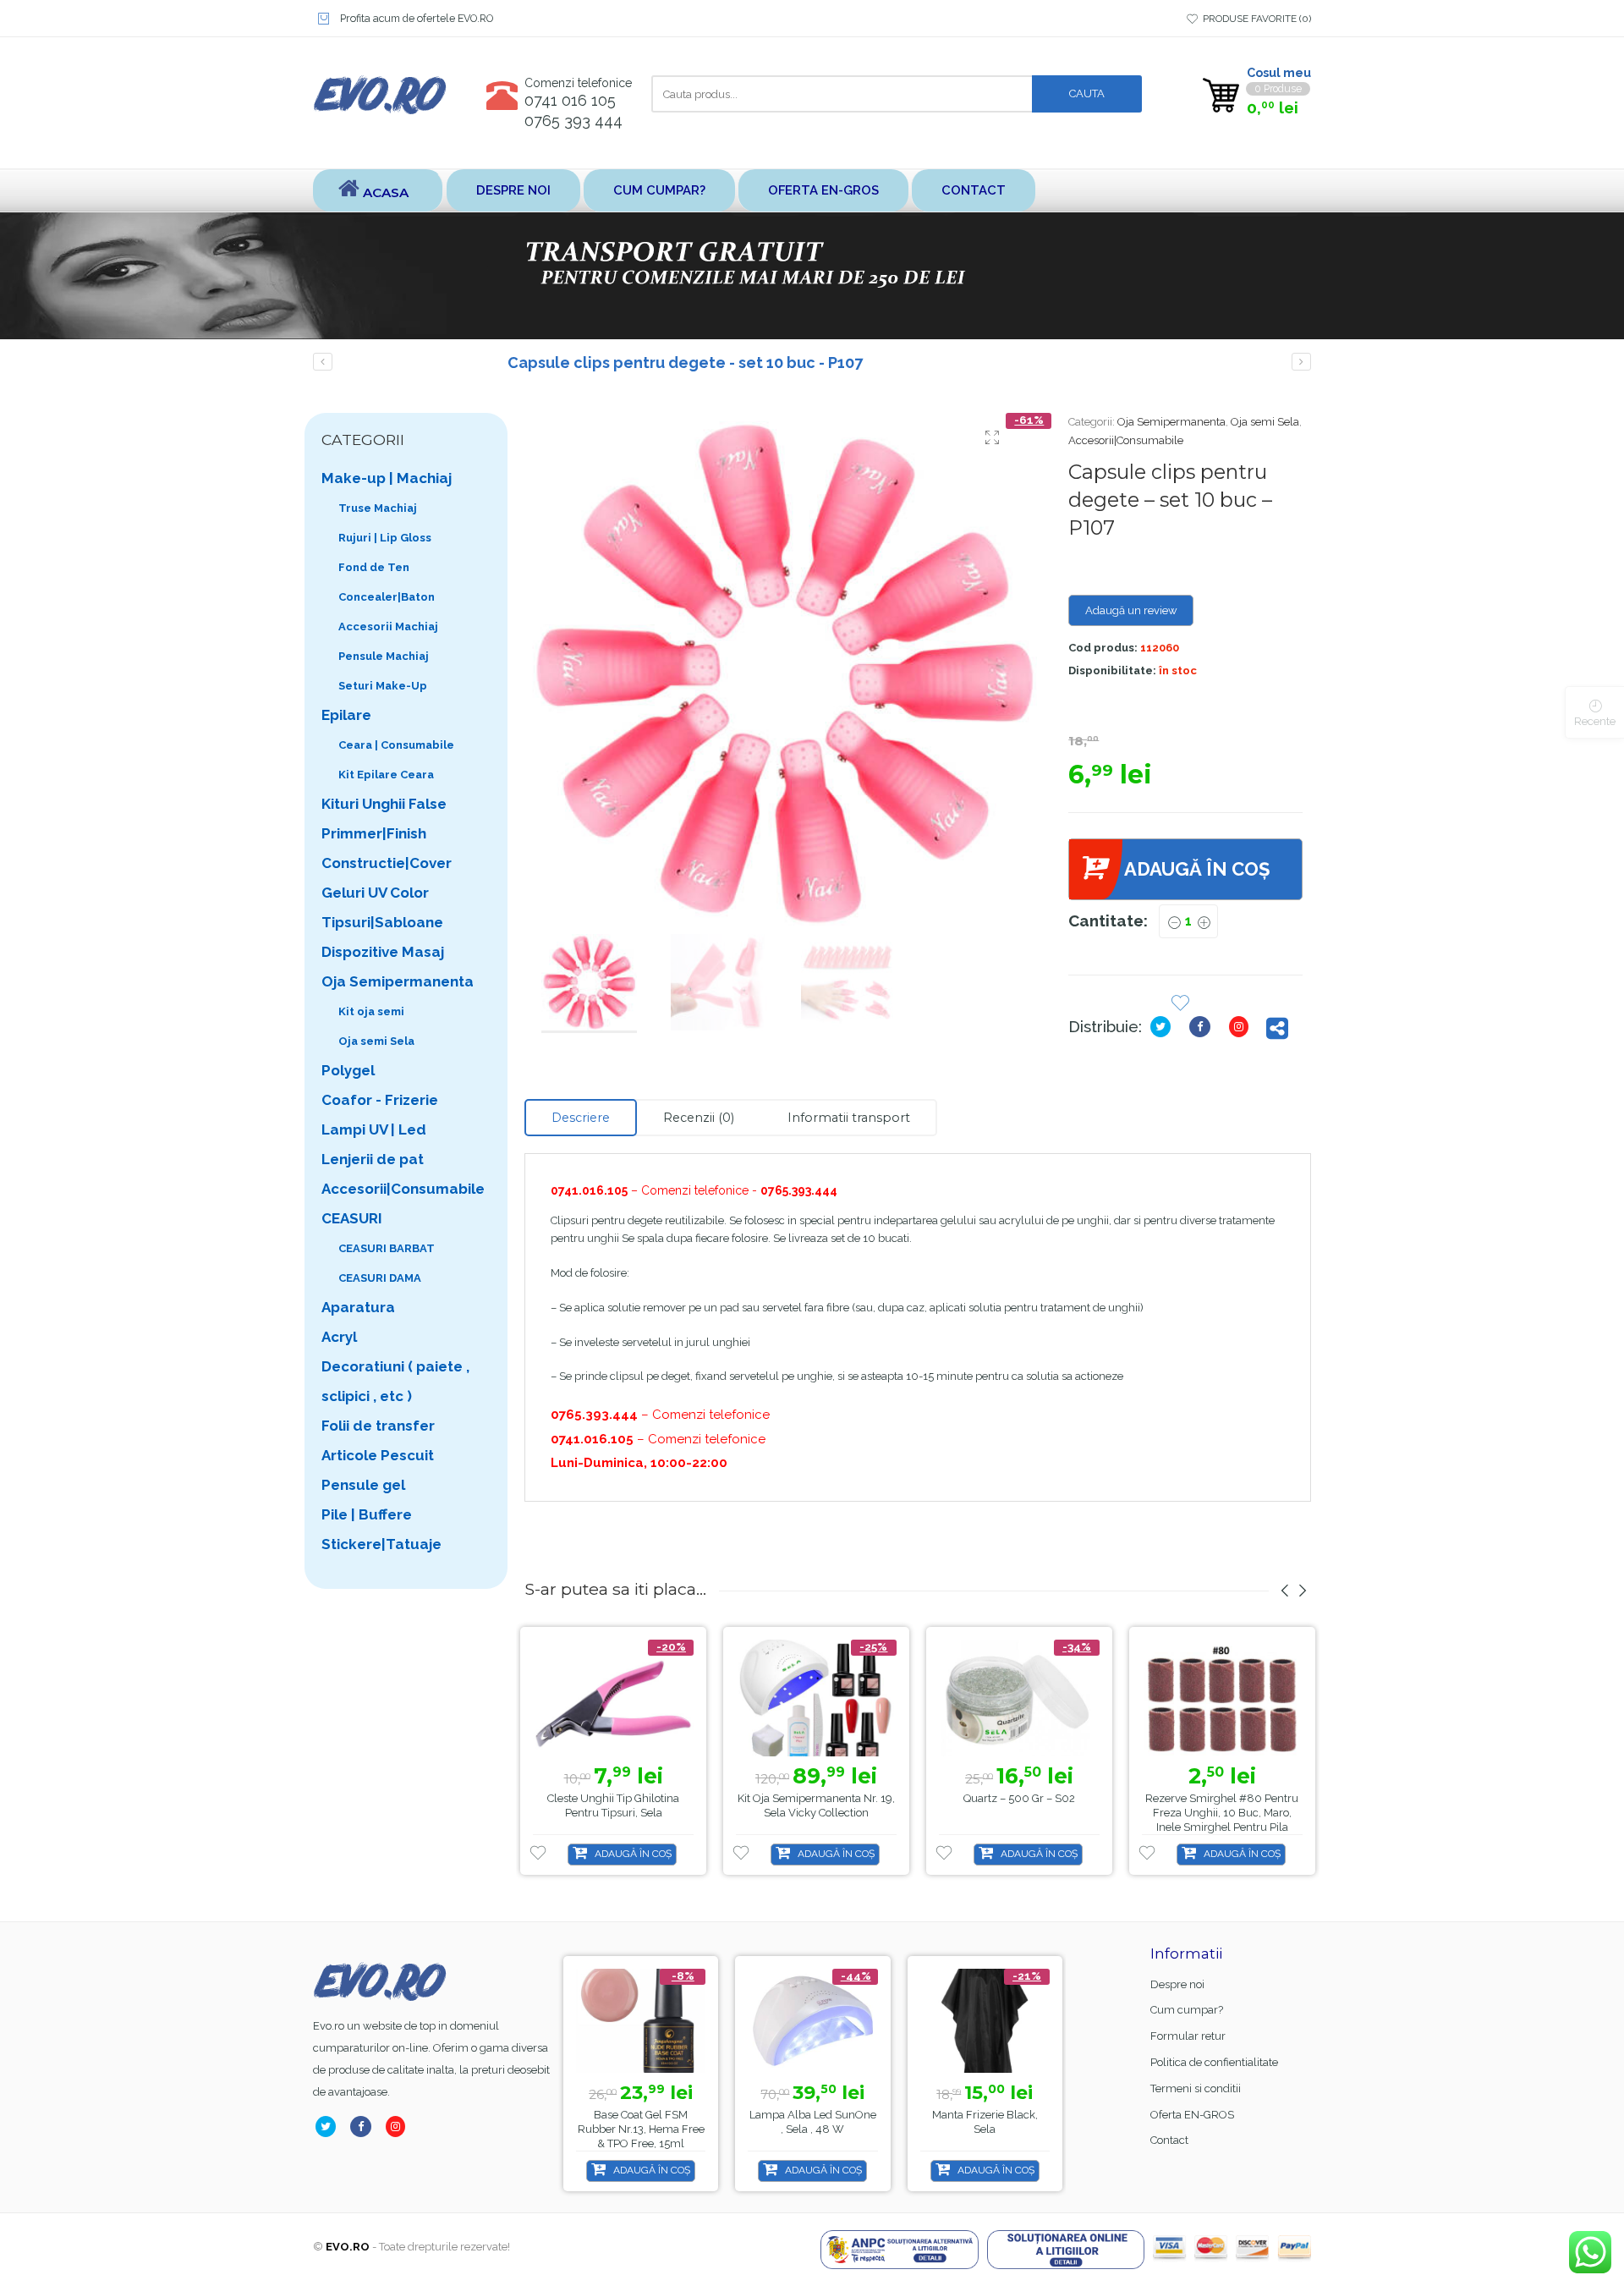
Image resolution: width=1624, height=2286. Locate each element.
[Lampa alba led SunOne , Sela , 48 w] (812, 2021)
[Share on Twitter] (1164, 1027)
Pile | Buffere (367, 1514)
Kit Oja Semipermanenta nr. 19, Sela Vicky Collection (816, 1805)
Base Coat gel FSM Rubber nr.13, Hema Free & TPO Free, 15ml (641, 2129)
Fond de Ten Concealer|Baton (387, 582)
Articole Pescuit (378, 1455)
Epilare (346, 715)
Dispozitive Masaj (383, 952)
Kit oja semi (371, 1011)
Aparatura (358, 1307)
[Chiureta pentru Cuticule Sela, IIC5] (1301, 362)
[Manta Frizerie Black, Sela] (985, 2021)
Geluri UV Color (375, 893)
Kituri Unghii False (384, 804)
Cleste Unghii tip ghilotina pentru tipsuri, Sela (613, 1805)
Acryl (339, 1337)
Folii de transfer (378, 1426)
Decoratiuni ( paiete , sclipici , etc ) (395, 1381)
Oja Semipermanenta (1171, 422)
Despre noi (513, 190)
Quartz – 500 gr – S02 (1019, 1798)
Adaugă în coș (1197, 869)
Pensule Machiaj (384, 656)
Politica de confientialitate (1214, 2062)
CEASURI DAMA (380, 1278)
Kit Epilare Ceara (386, 775)
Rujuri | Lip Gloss (385, 538)
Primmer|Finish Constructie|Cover (387, 848)
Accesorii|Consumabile (1126, 440)
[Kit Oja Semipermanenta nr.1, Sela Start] (323, 362)
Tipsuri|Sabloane (382, 922)
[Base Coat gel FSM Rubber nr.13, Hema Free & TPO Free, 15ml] (641, 2021)
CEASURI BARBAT (387, 1248)
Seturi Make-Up (383, 686)
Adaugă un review (1131, 610)
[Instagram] (1242, 1027)
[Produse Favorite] (1180, 1005)
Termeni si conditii (1196, 2088)
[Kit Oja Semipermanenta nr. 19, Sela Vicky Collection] (816, 1698)
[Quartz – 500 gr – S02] (1019, 1698)
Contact (974, 190)
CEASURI (352, 1218)
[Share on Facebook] (1203, 1027)
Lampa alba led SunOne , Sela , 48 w (813, 2122)
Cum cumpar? (659, 190)
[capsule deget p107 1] (784, 672)
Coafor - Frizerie (380, 1100)
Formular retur (1188, 2036)
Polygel (348, 1070)
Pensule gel (363, 1485)
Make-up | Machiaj (387, 478)
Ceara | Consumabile (396, 745)
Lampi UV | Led (374, 1129)
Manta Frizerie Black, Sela (985, 2122)
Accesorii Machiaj (388, 626)
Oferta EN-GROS (823, 190)
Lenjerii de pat (373, 1159)
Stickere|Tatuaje (381, 1544)
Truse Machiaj (378, 508)
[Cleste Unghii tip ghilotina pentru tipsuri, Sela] (613, 1698)
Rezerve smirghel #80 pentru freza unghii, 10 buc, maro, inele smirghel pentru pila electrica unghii (1222, 1820)
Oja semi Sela (1265, 422)
